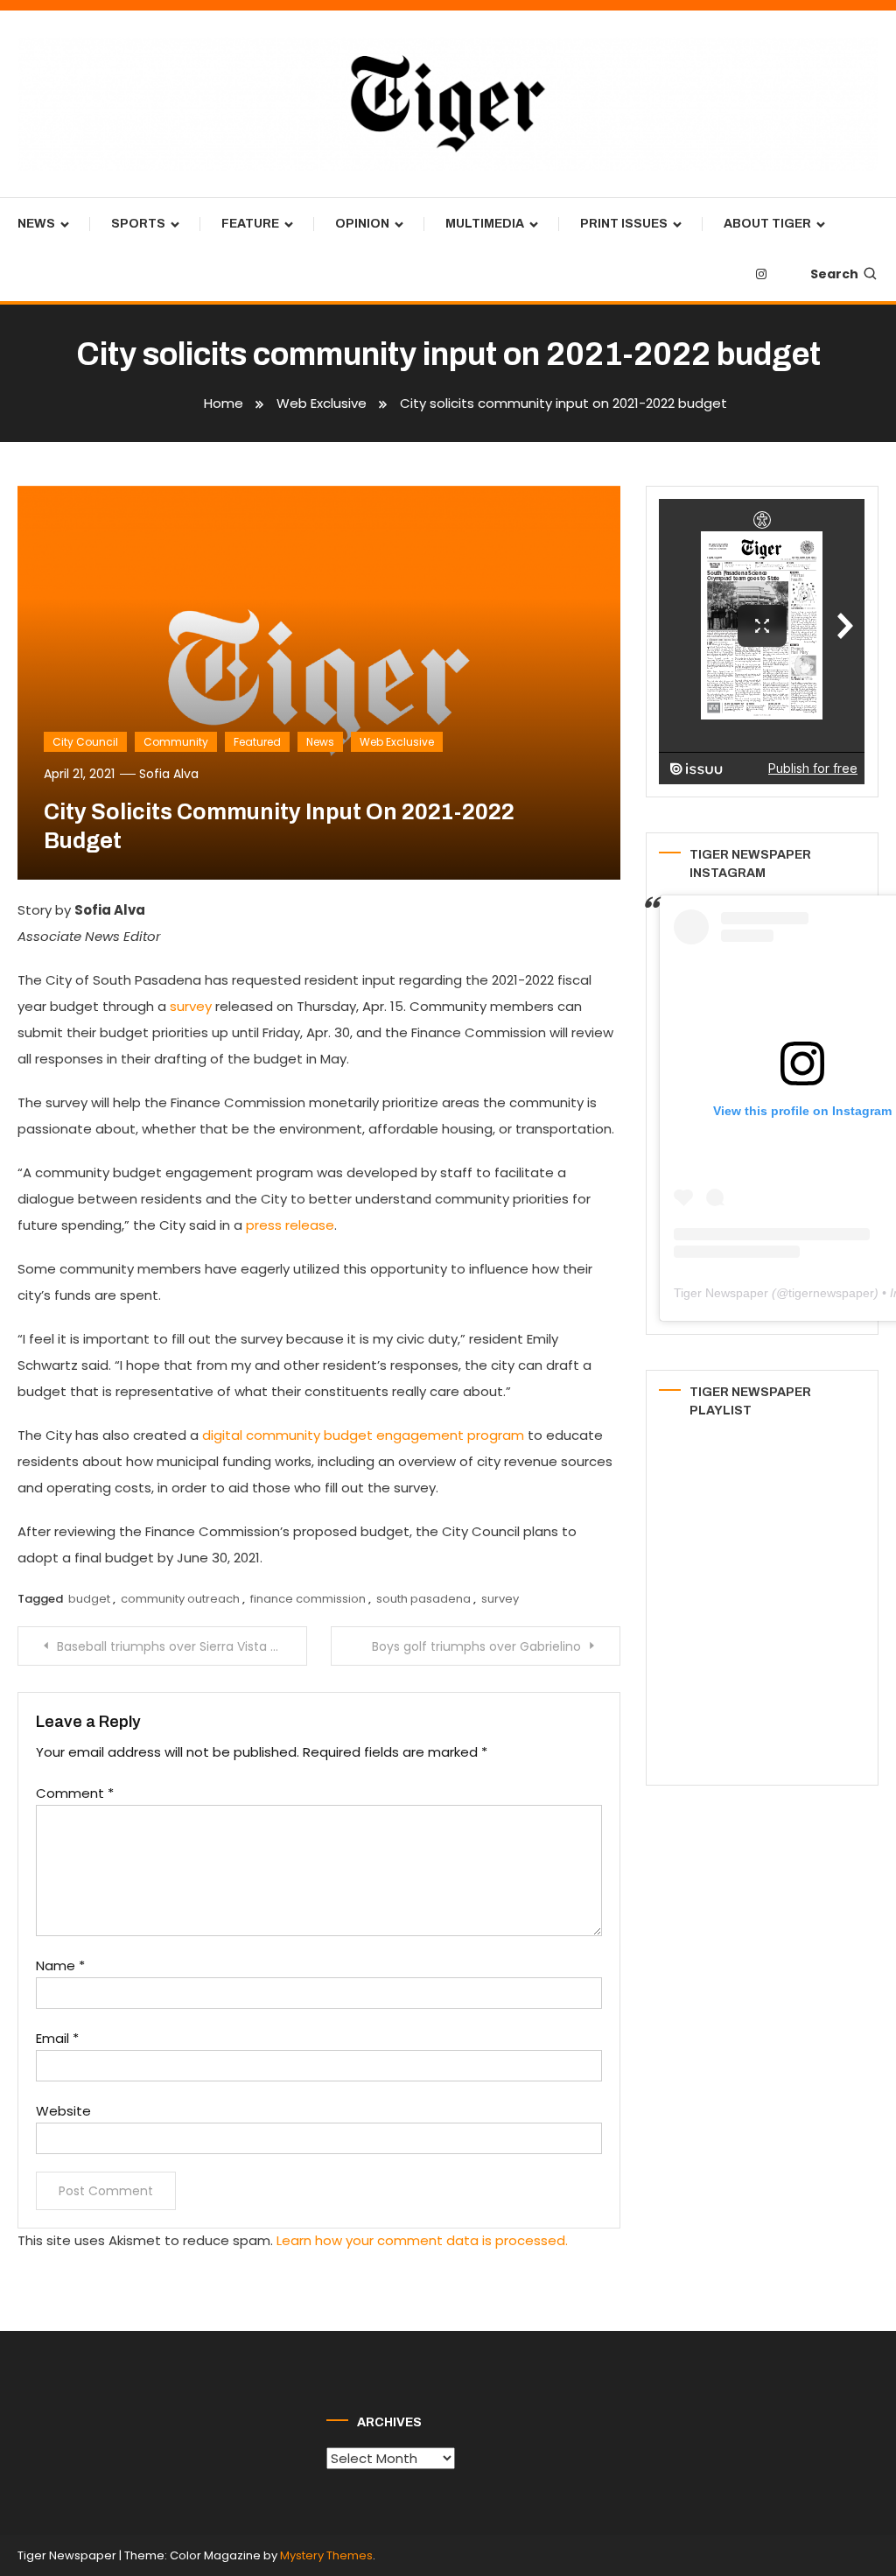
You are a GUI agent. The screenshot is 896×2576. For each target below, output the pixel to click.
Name (60, 1965)
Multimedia (485, 224)
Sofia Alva (169, 774)
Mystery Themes (326, 2555)
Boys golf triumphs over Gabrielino (476, 1646)
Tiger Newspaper (721, 1293)
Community (176, 742)
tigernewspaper (831, 1293)
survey (500, 1599)
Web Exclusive (397, 742)
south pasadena (423, 1599)
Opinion (362, 224)
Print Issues (624, 224)
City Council (85, 742)
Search (834, 274)
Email (57, 2038)
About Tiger (767, 224)
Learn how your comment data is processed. (422, 2240)
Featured (257, 742)
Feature (250, 224)
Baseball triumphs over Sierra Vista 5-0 (175, 1646)
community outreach (180, 1599)
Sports (138, 224)
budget (89, 1599)
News (36, 224)
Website (63, 2111)
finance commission (308, 1599)
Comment (75, 1793)
